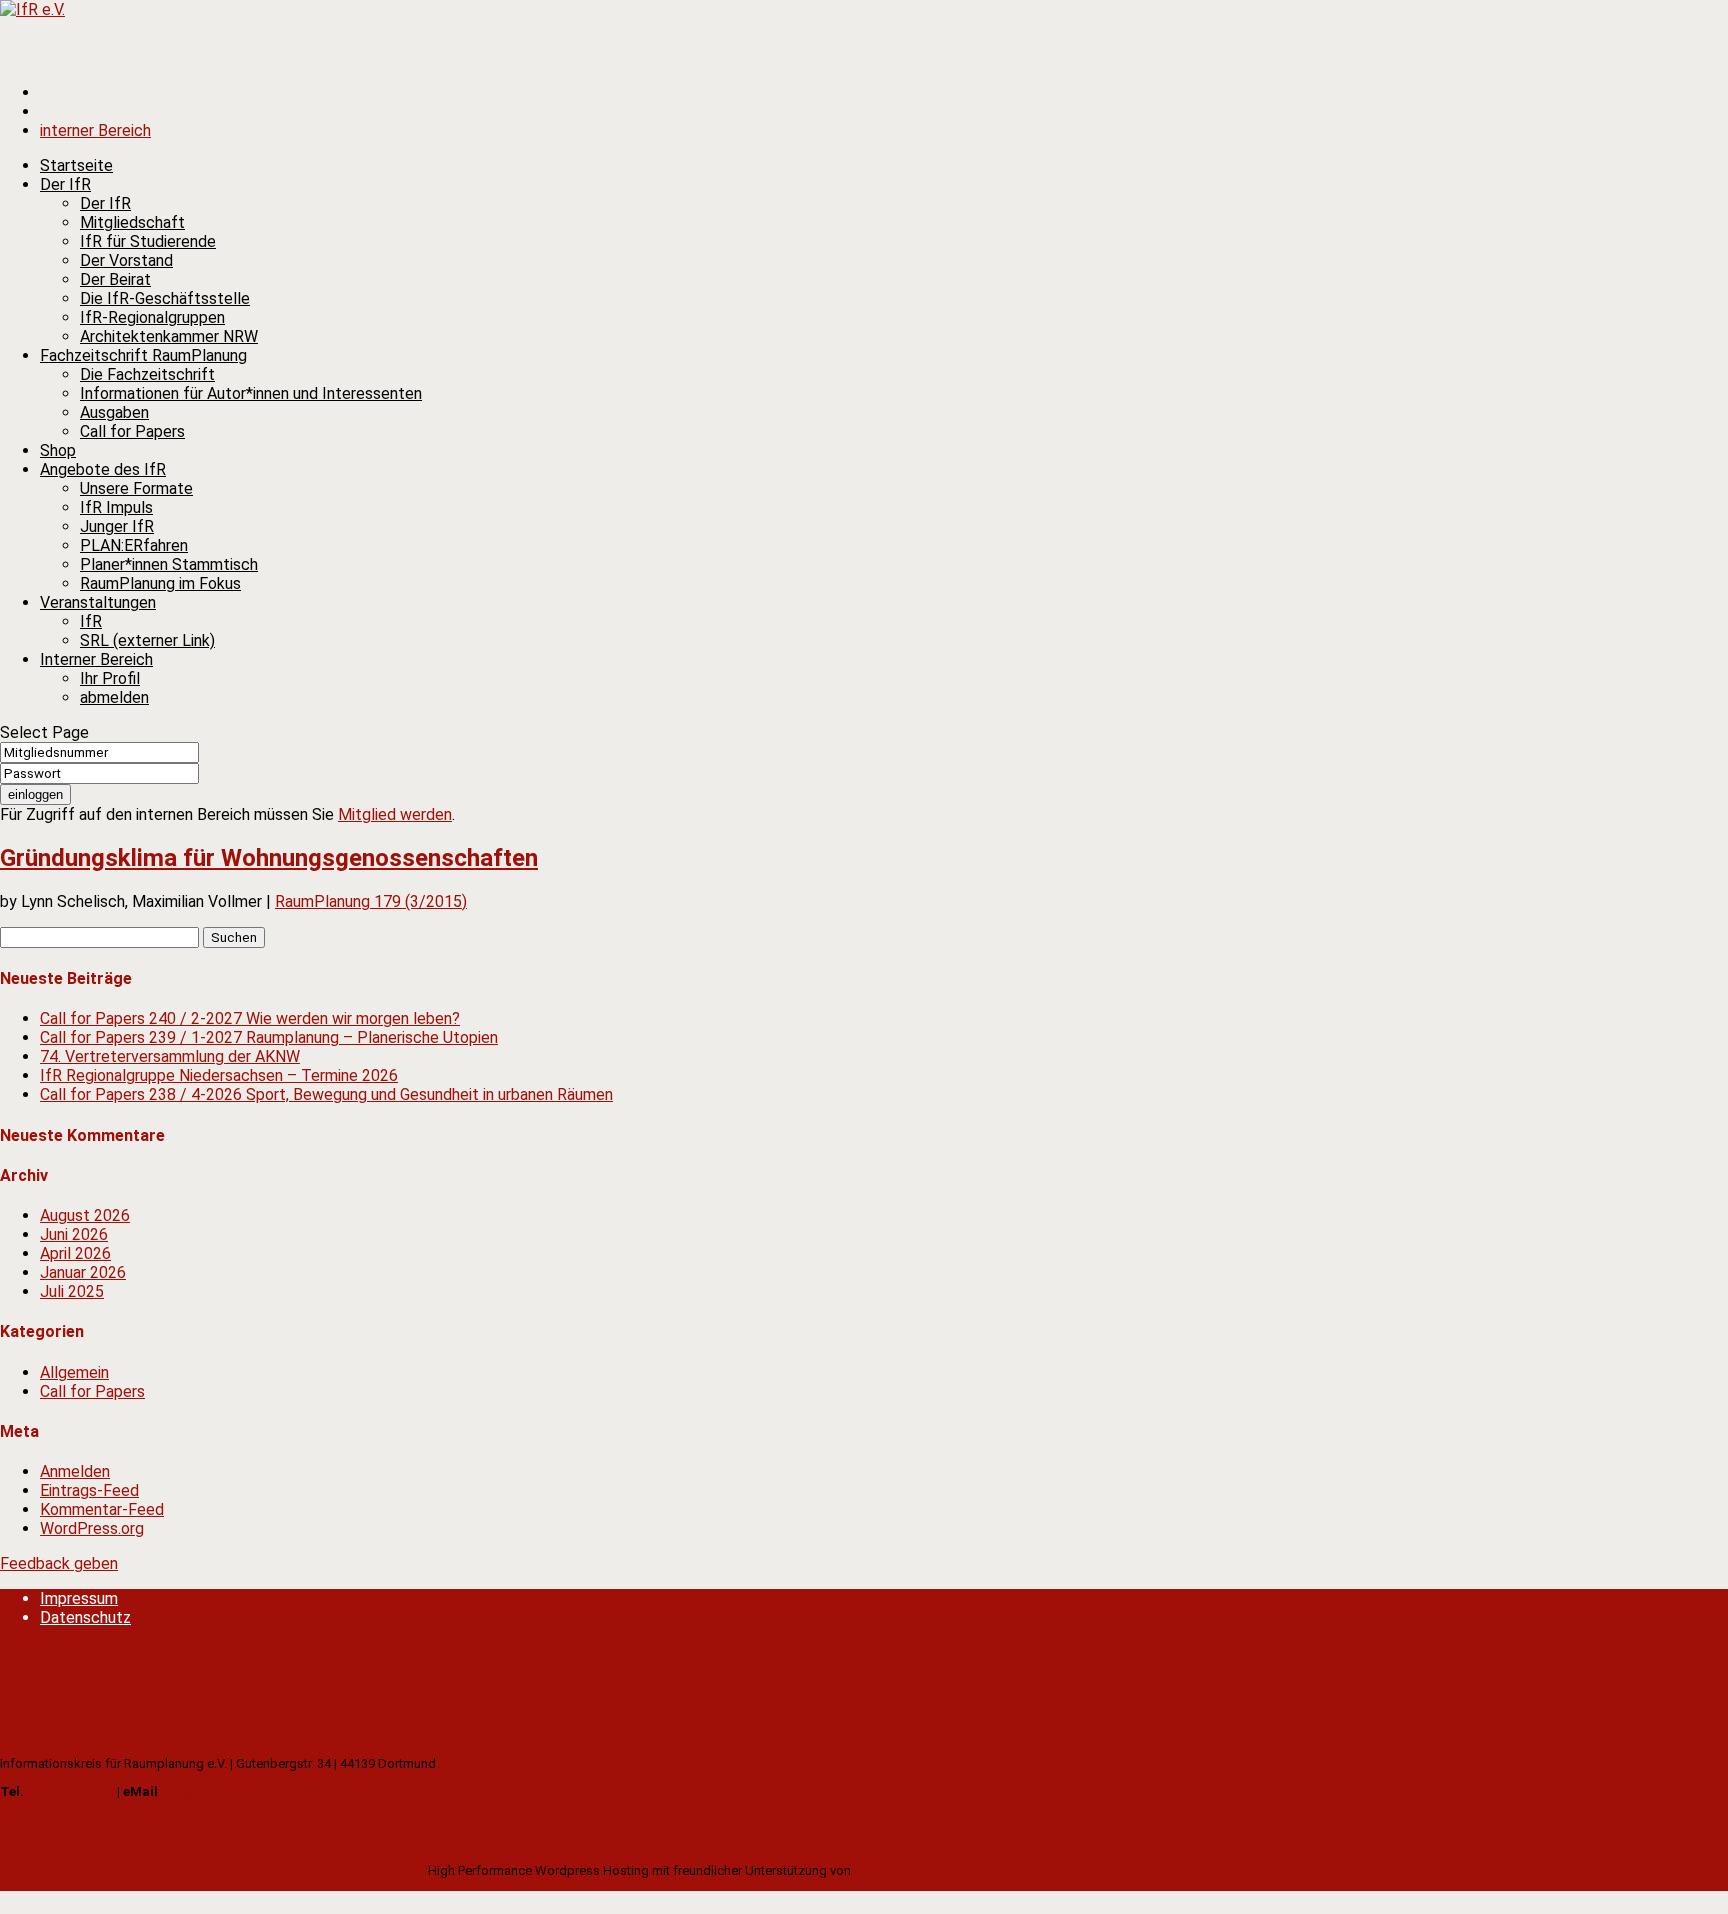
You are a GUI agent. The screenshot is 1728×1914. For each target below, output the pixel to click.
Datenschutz (85, 1617)
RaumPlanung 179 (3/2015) (371, 901)
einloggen (35, 794)
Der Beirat (115, 279)
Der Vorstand (126, 260)
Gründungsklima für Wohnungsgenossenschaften (269, 858)
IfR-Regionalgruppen (152, 317)
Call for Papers (132, 431)
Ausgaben (114, 412)
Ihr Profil (110, 678)
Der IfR (105, 203)
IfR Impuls (116, 507)
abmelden (114, 697)
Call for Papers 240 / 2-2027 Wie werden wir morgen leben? (250, 1018)
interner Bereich (95, 130)
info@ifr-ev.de (201, 1791)
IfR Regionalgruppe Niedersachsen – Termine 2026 (219, 1075)
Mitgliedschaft (132, 222)
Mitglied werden (395, 814)
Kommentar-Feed (102, 1509)
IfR (91, 621)
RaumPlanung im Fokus (160, 583)
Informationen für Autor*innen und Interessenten (251, 393)
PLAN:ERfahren (134, 545)
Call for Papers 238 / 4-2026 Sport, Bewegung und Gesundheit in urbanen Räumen (326, 1094)
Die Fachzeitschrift (147, 374)
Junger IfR (117, 526)
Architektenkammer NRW (169, 336)
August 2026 (85, 1215)
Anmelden (75, 1471)
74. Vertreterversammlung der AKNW (170, 1056)
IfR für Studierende (148, 241)
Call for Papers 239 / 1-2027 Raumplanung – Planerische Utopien (269, 1037)
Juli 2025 (72, 1291)
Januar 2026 (83, 1272)
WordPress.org (92, 1528)
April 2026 (75, 1253)
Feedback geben (59, 1563)
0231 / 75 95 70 (70, 1791)
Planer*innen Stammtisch (169, 564)
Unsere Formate (136, 488)
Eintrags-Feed (89, 1490)
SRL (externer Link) (147, 640)
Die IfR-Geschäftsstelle (165, 298)
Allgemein (74, 1372)
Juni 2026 (74, 1234)
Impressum (79, 1598)
